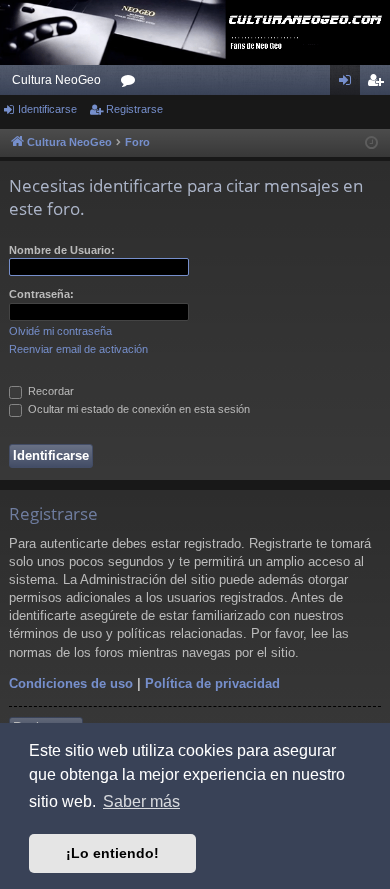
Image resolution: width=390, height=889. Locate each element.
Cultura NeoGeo (56, 80)
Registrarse (134, 109)
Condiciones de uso (71, 683)
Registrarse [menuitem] (379, 84)
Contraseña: (41, 294)
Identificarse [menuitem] (349, 84)
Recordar (49, 391)
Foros (132, 84)
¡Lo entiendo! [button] (112, 853)
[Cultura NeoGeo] (195, 32)
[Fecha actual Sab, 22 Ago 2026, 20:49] (371, 143)
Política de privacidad (212, 683)
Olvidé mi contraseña (60, 331)
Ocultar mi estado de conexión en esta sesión (137, 409)
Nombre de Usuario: (62, 250)
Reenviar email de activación (78, 349)
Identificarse (47, 109)
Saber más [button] (141, 801)
